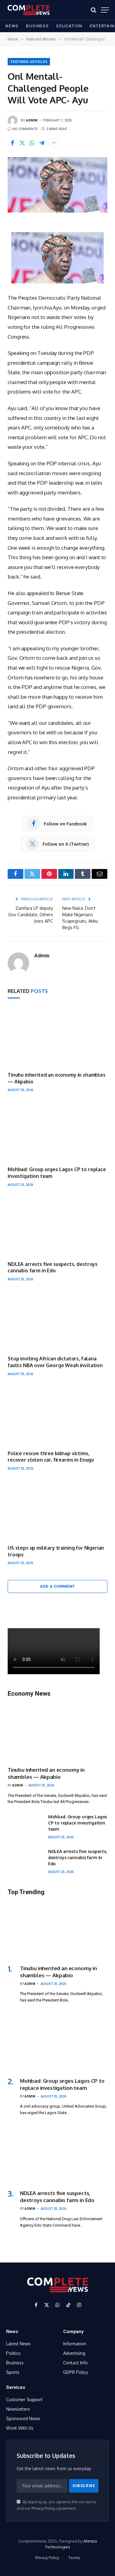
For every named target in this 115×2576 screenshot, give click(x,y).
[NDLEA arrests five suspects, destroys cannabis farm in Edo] (57, 1226)
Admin (32, 120)
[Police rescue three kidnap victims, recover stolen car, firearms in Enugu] (57, 1415)
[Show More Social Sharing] (54, 143)
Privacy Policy (43, 2508)
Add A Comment (57, 1586)
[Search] (94, 10)
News (12, 26)
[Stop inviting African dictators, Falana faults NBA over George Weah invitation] (57, 1321)
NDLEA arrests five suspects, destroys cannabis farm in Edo (53, 1267)
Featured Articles (29, 62)
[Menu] (105, 10)
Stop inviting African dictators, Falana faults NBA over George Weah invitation (55, 1362)
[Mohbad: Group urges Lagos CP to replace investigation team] (57, 1132)
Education (69, 26)
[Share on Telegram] (42, 143)
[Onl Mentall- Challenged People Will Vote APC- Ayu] (57, 185)
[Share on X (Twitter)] (22, 143)
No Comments (25, 129)
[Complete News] (29, 10)
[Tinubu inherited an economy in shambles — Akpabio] (57, 1037)
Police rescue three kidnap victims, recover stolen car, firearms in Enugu (51, 1457)
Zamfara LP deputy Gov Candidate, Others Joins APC (31, 915)
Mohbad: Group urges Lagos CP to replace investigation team (78, 1823)
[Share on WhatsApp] (32, 143)
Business (38, 26)
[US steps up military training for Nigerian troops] (57, 1510)
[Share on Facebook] (12, 143)
